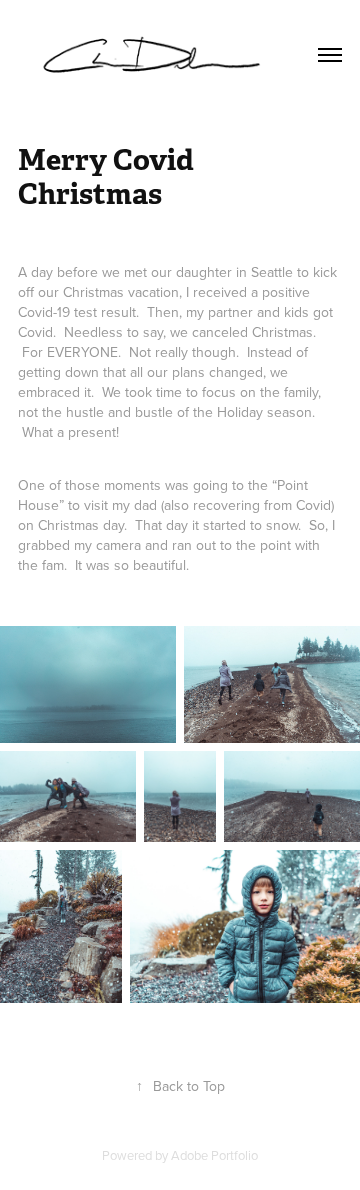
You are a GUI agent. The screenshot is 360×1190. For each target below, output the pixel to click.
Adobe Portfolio (214, 1155)
